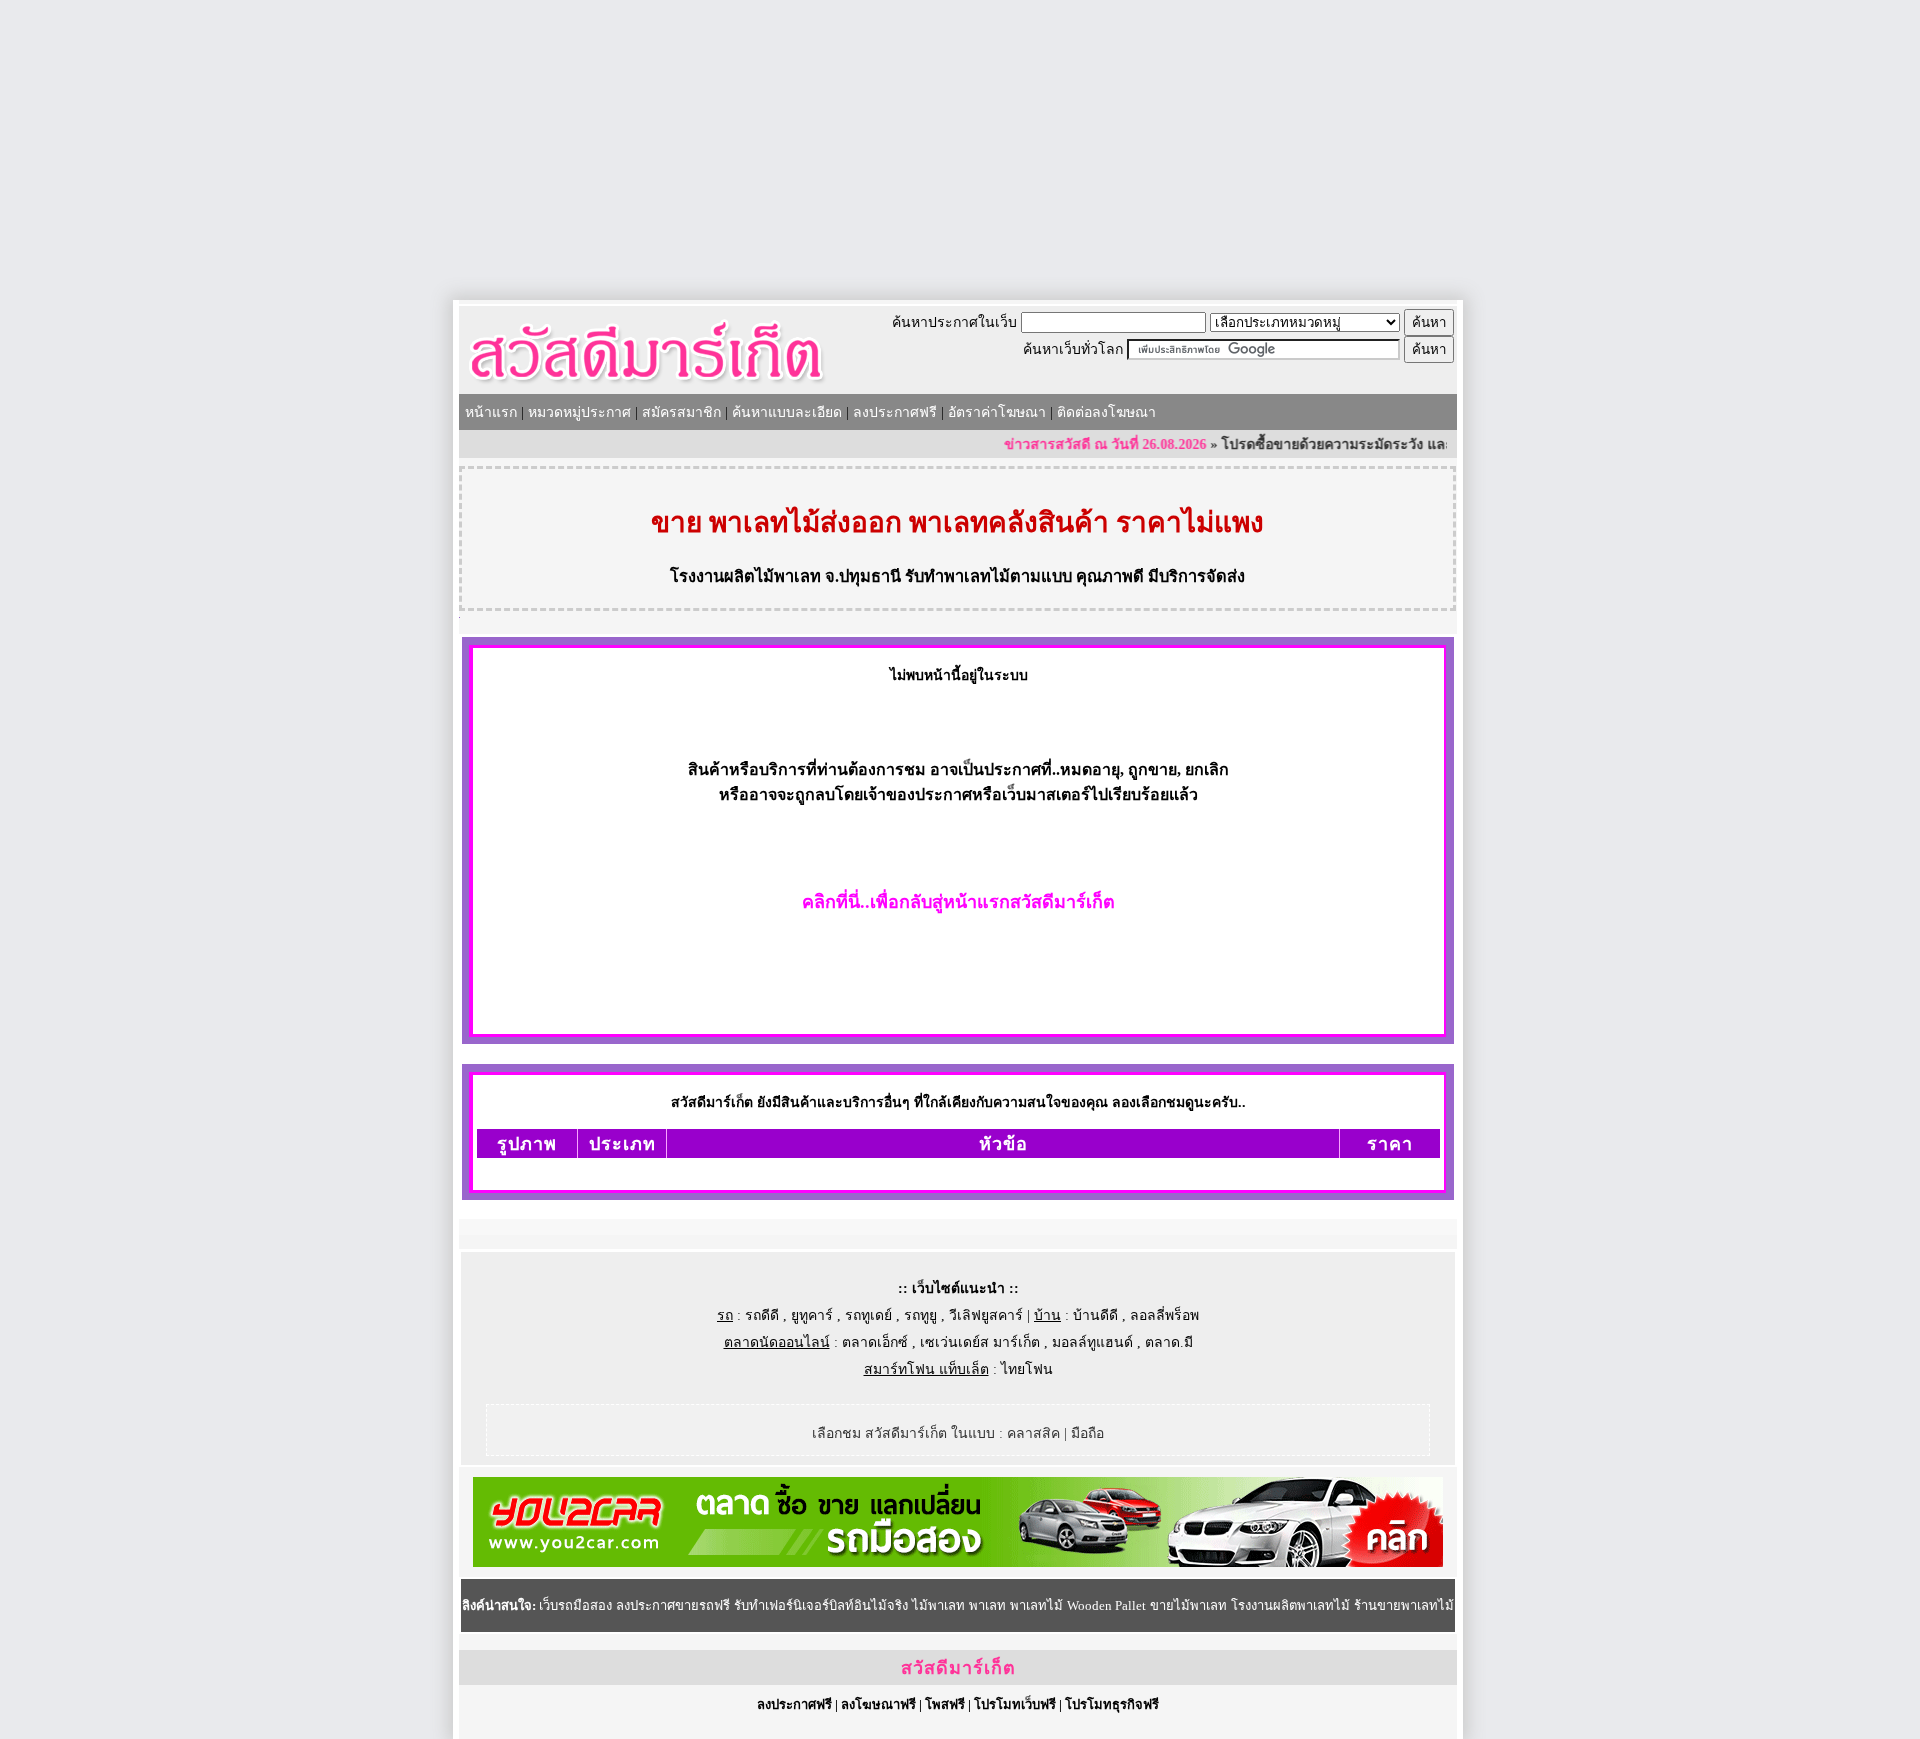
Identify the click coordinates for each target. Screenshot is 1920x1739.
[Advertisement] (960, 150)
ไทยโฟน (1027, 1369)
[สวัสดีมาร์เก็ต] (646, 386)
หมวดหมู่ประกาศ (579, 412)
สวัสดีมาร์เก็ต (958, 1668)
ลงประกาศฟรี (895, 412)
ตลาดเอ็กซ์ (875, 1342)
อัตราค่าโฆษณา (997, 412)
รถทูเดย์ (868, 1315)
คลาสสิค (1033, 1433)
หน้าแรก (491, 412)
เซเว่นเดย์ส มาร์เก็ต (980, 1342)
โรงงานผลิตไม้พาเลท (745, 576)
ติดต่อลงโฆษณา (1106, 412)
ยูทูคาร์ (812, 1315)
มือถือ (1087, 1433)
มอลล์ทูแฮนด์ (1092, 1342)
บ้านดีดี (1095, 1315)
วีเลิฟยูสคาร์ (986, 1315)
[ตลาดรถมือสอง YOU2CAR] (958, 1562)
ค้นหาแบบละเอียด (787, 412)
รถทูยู (920, 1315)
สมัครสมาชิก (681, 412)
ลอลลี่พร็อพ (1164, 1315)
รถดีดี (762, 1315)
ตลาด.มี (1169, 1342)
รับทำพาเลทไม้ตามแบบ (988, 576)
